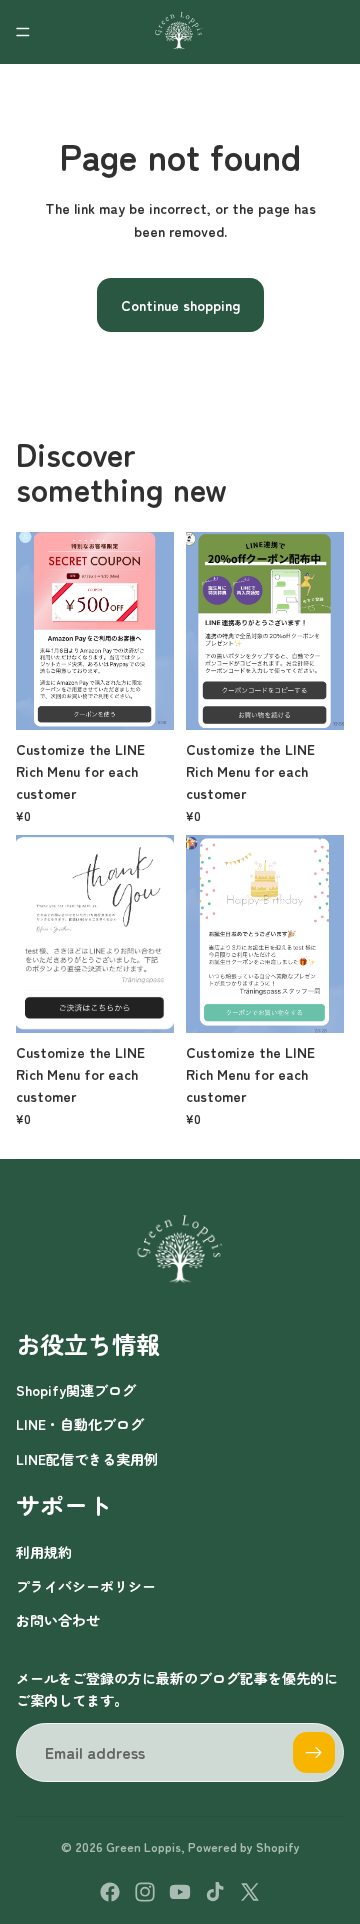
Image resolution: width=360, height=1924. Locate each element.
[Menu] (23, 32)
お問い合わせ (58, 1620)
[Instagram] (145, 1892)
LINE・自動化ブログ (80, 1424)
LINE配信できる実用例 (87, 1459)
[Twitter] (250, 1892)
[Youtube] (180, 1892)
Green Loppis (143, 1846)
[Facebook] (110, 1892)
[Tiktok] (215, 1892)
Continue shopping (180, 305)
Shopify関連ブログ (76, 1390)
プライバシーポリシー (86, 1586)
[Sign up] (314, 1753)
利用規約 (44, 1552)
